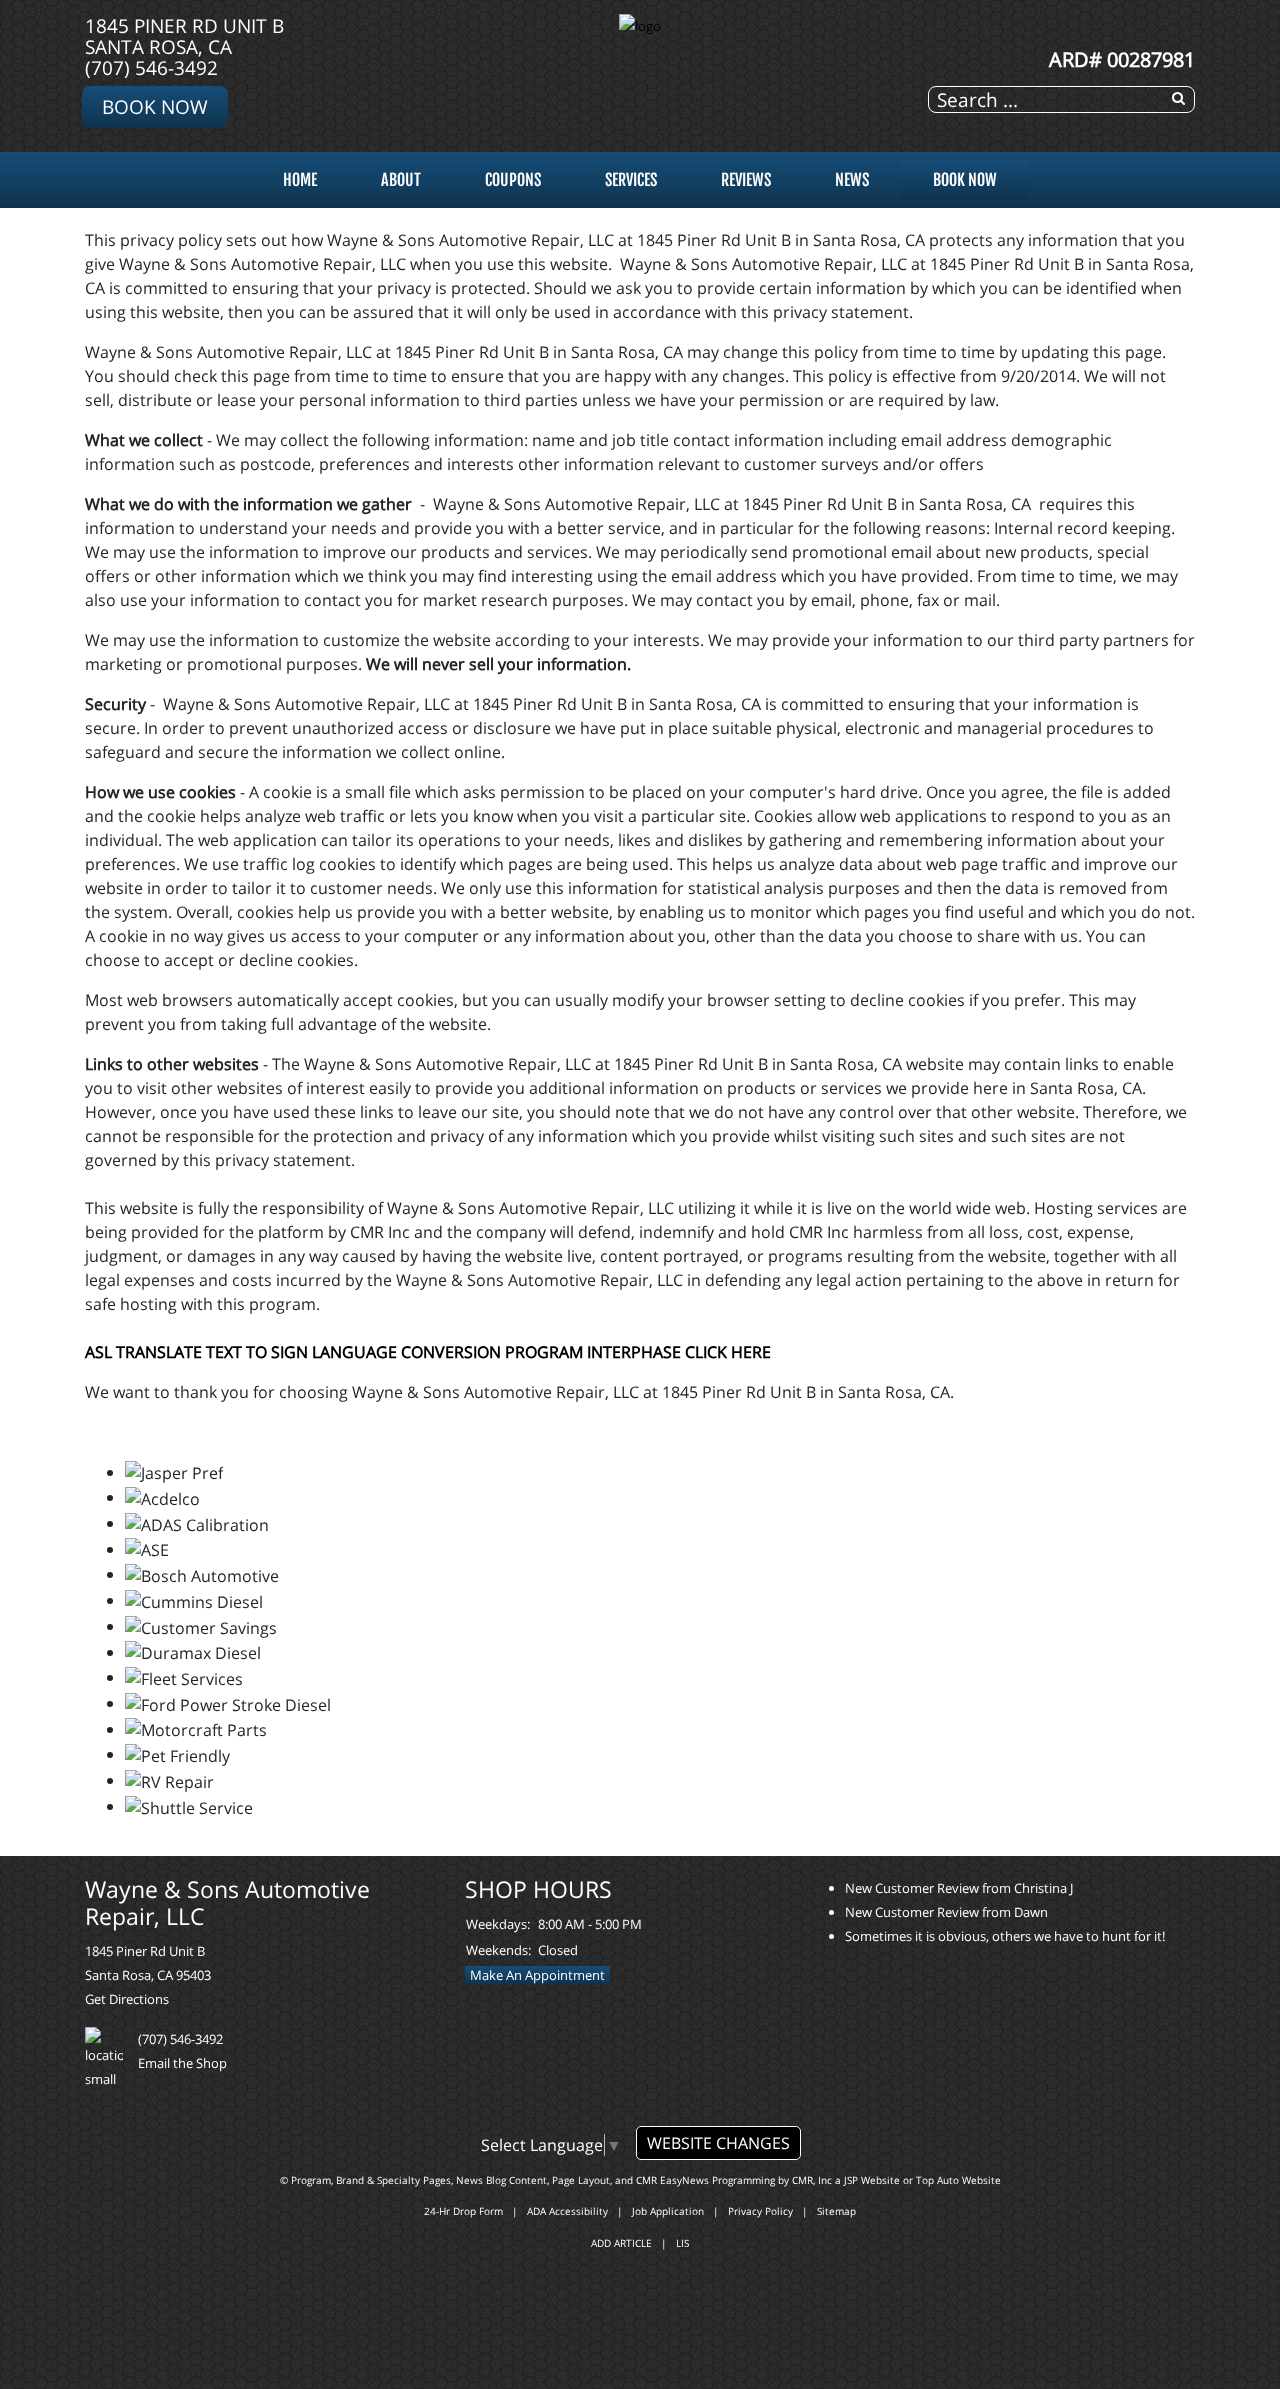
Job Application (668, 2211)
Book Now (155, 106)
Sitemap (836, 2211)
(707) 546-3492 (151, 67)
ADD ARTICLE (621, 2243)
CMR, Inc (812, 2180)
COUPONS (513, 180)
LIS (682, 2243)
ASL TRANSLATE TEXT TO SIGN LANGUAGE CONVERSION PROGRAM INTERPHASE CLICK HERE (428, 1352)
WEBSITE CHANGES (718, 2143)
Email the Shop (182, 2063)
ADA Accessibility (567, 2211)
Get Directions (127, 1999)
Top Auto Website (958, 2180)
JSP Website (872, 2180)
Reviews (746, 180)
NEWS (852, 180)
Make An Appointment (537, 1975)
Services (631, 180)
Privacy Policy (760, 2211)
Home (300, 180)
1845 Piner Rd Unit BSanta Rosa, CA (184, 36)
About (401, 180)
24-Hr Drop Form (463, 2211)
